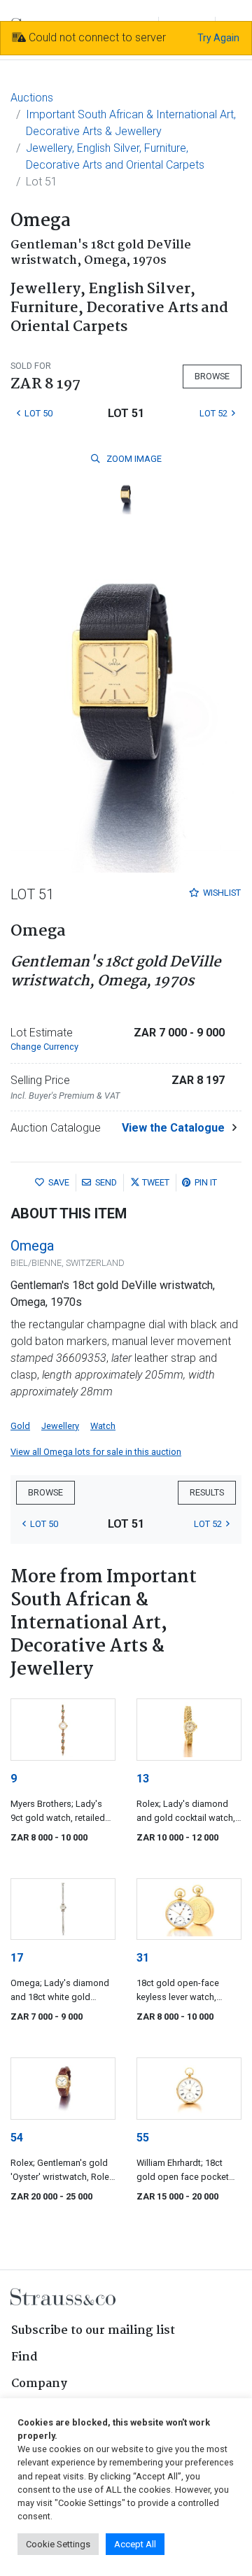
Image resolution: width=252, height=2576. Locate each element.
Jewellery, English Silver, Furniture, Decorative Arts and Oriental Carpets (115, 156)
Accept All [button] (135, 2544)
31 (143, 1958)
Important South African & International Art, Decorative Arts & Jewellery (131, 123)
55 (143, 2138)
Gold (20, 1426)
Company (39, 2384)
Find (24, 2357)
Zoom (133, 459)
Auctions (32, 98)
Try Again (218, 38)
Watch (103, 1426)
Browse (212, 376)
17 (17, 1958)
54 (17, 2138)
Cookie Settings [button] (58, 2544)
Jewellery (60, 1426)
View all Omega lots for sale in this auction (96, 1452)
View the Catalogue (173, 1128)
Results (207, 1492)
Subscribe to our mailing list (93, 2331)
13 (143, 1779)
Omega (32, 1246)
